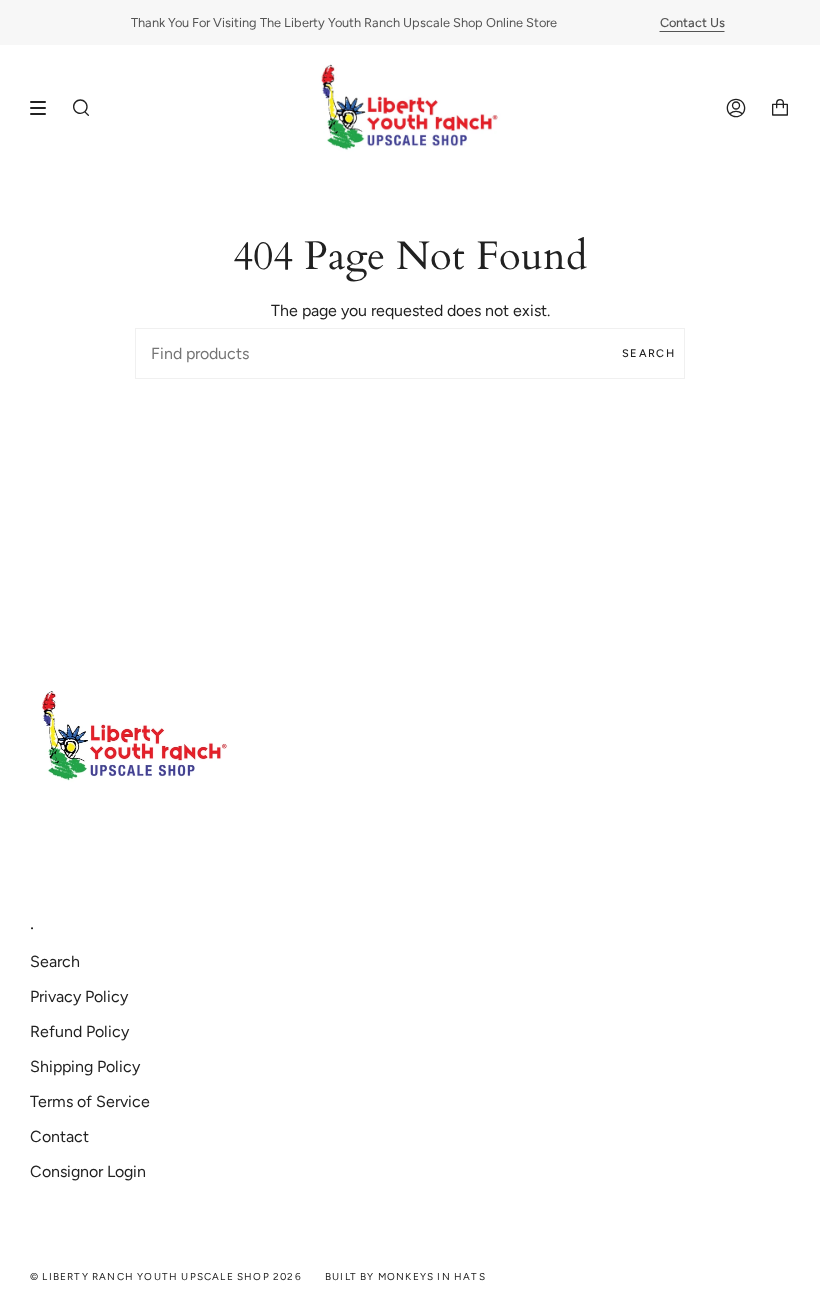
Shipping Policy (85, 1066)
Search (648, 353)
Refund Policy (79, 1031)
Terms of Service (90, 1101)
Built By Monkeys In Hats (405, 1276)
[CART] (780, 108)
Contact (59, 1136)
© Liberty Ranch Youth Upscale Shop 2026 (166, 1276)
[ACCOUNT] (736, 108)
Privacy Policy (79, 996)
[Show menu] (45, 108)
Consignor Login (88, 1171)
